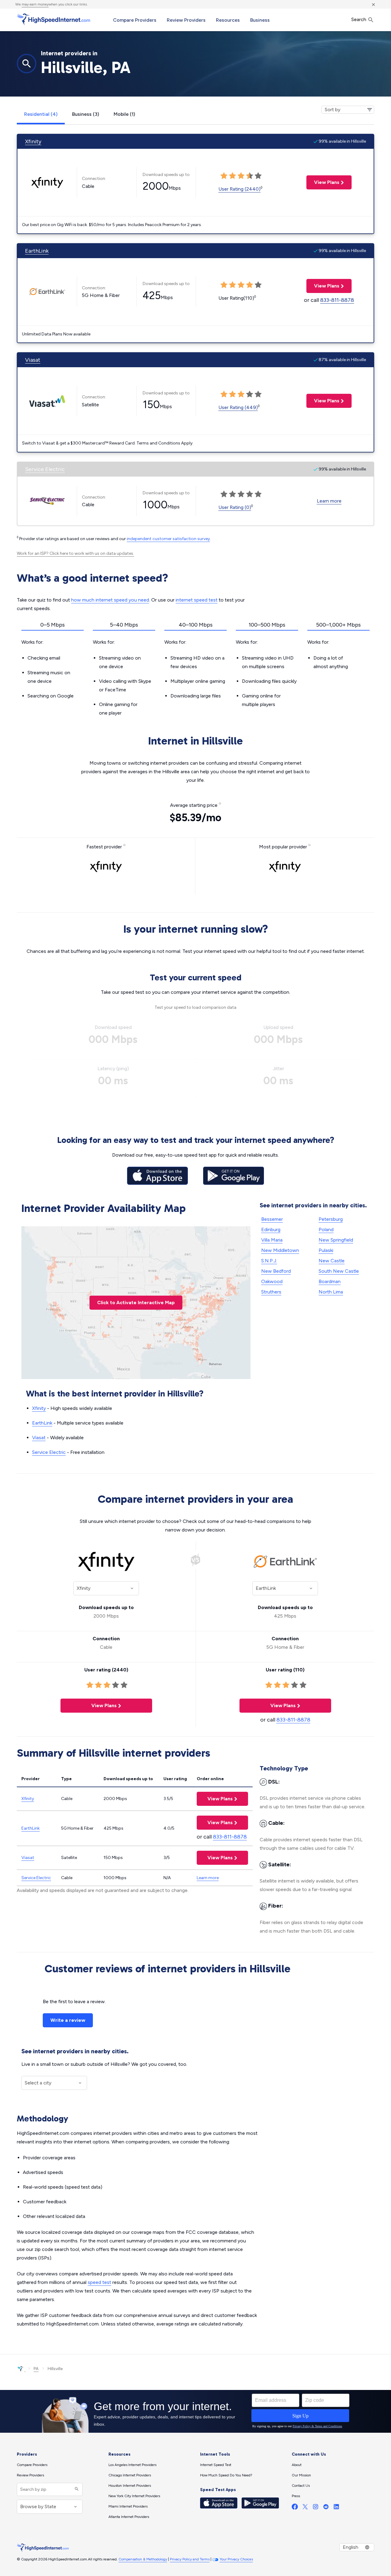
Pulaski (326, 1250)
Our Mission (301, 2475)
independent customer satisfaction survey (168, 539)
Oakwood (272, 1281)
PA (36, 2369)
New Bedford (276, 1271)
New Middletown (280, 1250)
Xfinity (33, 141)
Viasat (33, 360)
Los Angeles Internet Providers (132, 2465)
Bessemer (272, 1219)
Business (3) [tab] (86, 114)
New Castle (332, 1261)
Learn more (329, 501)
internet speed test (197, 600)
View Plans (323, 182)
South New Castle (339, 1271)
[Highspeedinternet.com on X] (305, 2508)
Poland (326, 1229)
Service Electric (45, 469)
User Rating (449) (238, 407)
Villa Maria (272, 1240)
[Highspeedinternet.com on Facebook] (295, 2508)
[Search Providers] (76, 2489)
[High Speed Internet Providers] (53, 19)
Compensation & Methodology (143, 2559)
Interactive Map (136, 1303)
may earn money (35, 4)
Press (296, 2496)
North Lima (331, 1292)
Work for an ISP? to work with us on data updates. (75, 553)
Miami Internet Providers (128, 2506)
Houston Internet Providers (130, 2486)
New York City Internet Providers (134, 2496)
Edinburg (271, 1229)
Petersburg (331, 1219)
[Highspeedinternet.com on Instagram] (316, 2508)
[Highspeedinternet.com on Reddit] (326, 2508)
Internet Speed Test (216, 2465)
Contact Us (301, 2486)
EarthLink (37, 251)
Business (260, 20)
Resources (228, 20)
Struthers (271, 1292)
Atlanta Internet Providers (129, 2517)
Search (359, 19)
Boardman (330, 1281)
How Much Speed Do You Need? (226, 2475)
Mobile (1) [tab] (124, 114)
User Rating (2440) (239, 189)
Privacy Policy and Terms (190, 2559)
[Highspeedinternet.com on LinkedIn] (336, 2508)
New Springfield (336, 1240)
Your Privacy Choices (236, 2559)
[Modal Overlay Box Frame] (195, 2411)
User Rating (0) (235, 507)
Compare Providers (135, 20)
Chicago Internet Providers (130, 2475)
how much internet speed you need (110, 600)
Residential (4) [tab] (41, 114)
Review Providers (186, 20)
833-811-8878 (337, 300)
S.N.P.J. (269, 1261)
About (297, 2465)
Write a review (68, 2020)
